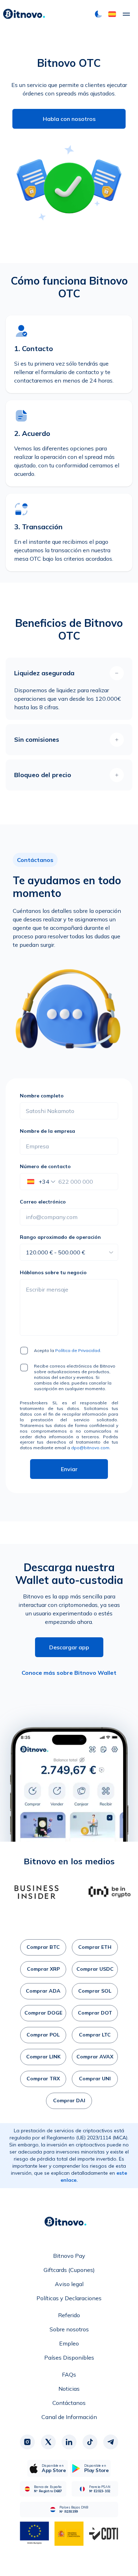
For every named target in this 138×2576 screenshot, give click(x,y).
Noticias (69, 2389)
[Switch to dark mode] (98, 14)
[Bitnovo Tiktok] (90, 2442)
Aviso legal (69, 2284)
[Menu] (126, 14)
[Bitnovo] (24, 14)
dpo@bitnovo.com (90, 1448)
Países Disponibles (69, 2358)
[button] (112, 14)
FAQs (69, 2374)
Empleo (69, 2343)
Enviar (69, 1469)
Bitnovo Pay (69, 2256)
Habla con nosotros (69, 119)
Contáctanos (69, 2403)
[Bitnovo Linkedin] (69, 2442)
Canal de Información (69, 2417)
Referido (69, 2315)
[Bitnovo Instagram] (27, 2442)
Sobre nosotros (69, 2329)
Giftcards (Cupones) (69, 2270)
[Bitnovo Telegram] (111, 2442)
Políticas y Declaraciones (69, 2298)
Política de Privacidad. (78, 1350)
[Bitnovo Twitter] (48, 2442)
